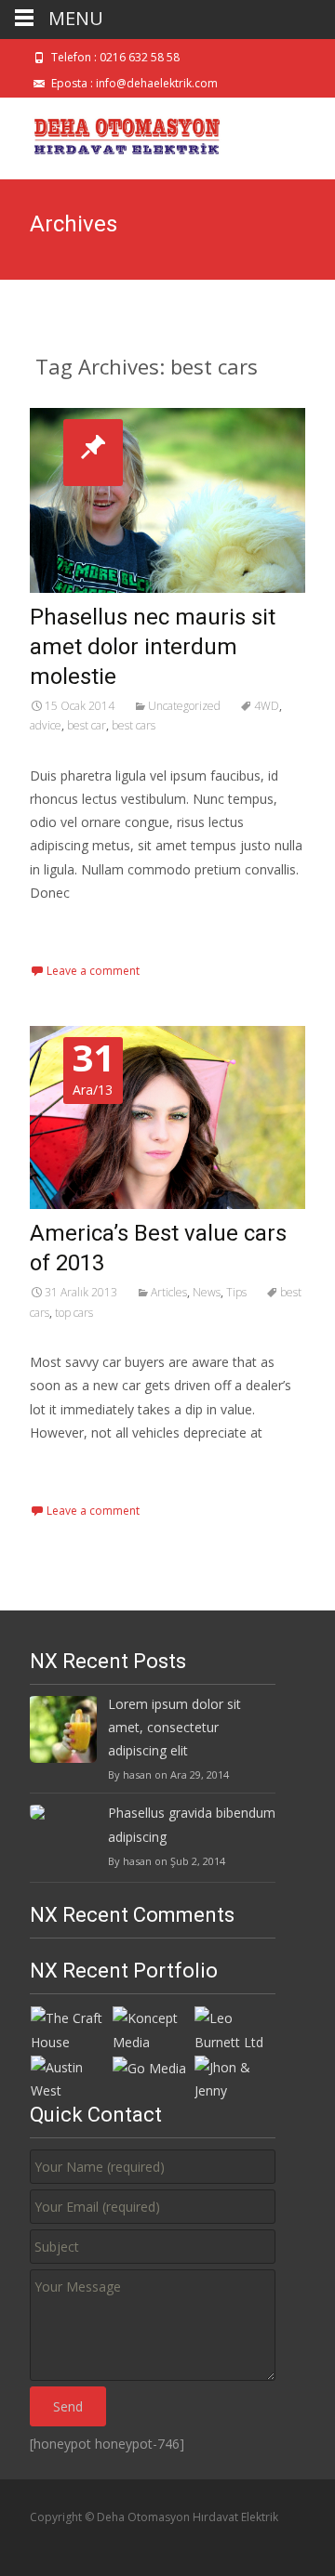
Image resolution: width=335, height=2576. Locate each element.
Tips (236, 1292)
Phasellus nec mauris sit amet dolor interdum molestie (153, 647)
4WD (267, 706)
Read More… (71, 927)
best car (87, 725)
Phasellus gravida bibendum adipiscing (192, 1824)
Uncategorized (184, 706)
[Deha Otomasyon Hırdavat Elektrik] (115, 135)
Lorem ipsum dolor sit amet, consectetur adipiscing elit (174, 1727)
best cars (134, 725)
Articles (169, 1292)
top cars (74, 1313)
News (207, 1292)
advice (46, 725)
